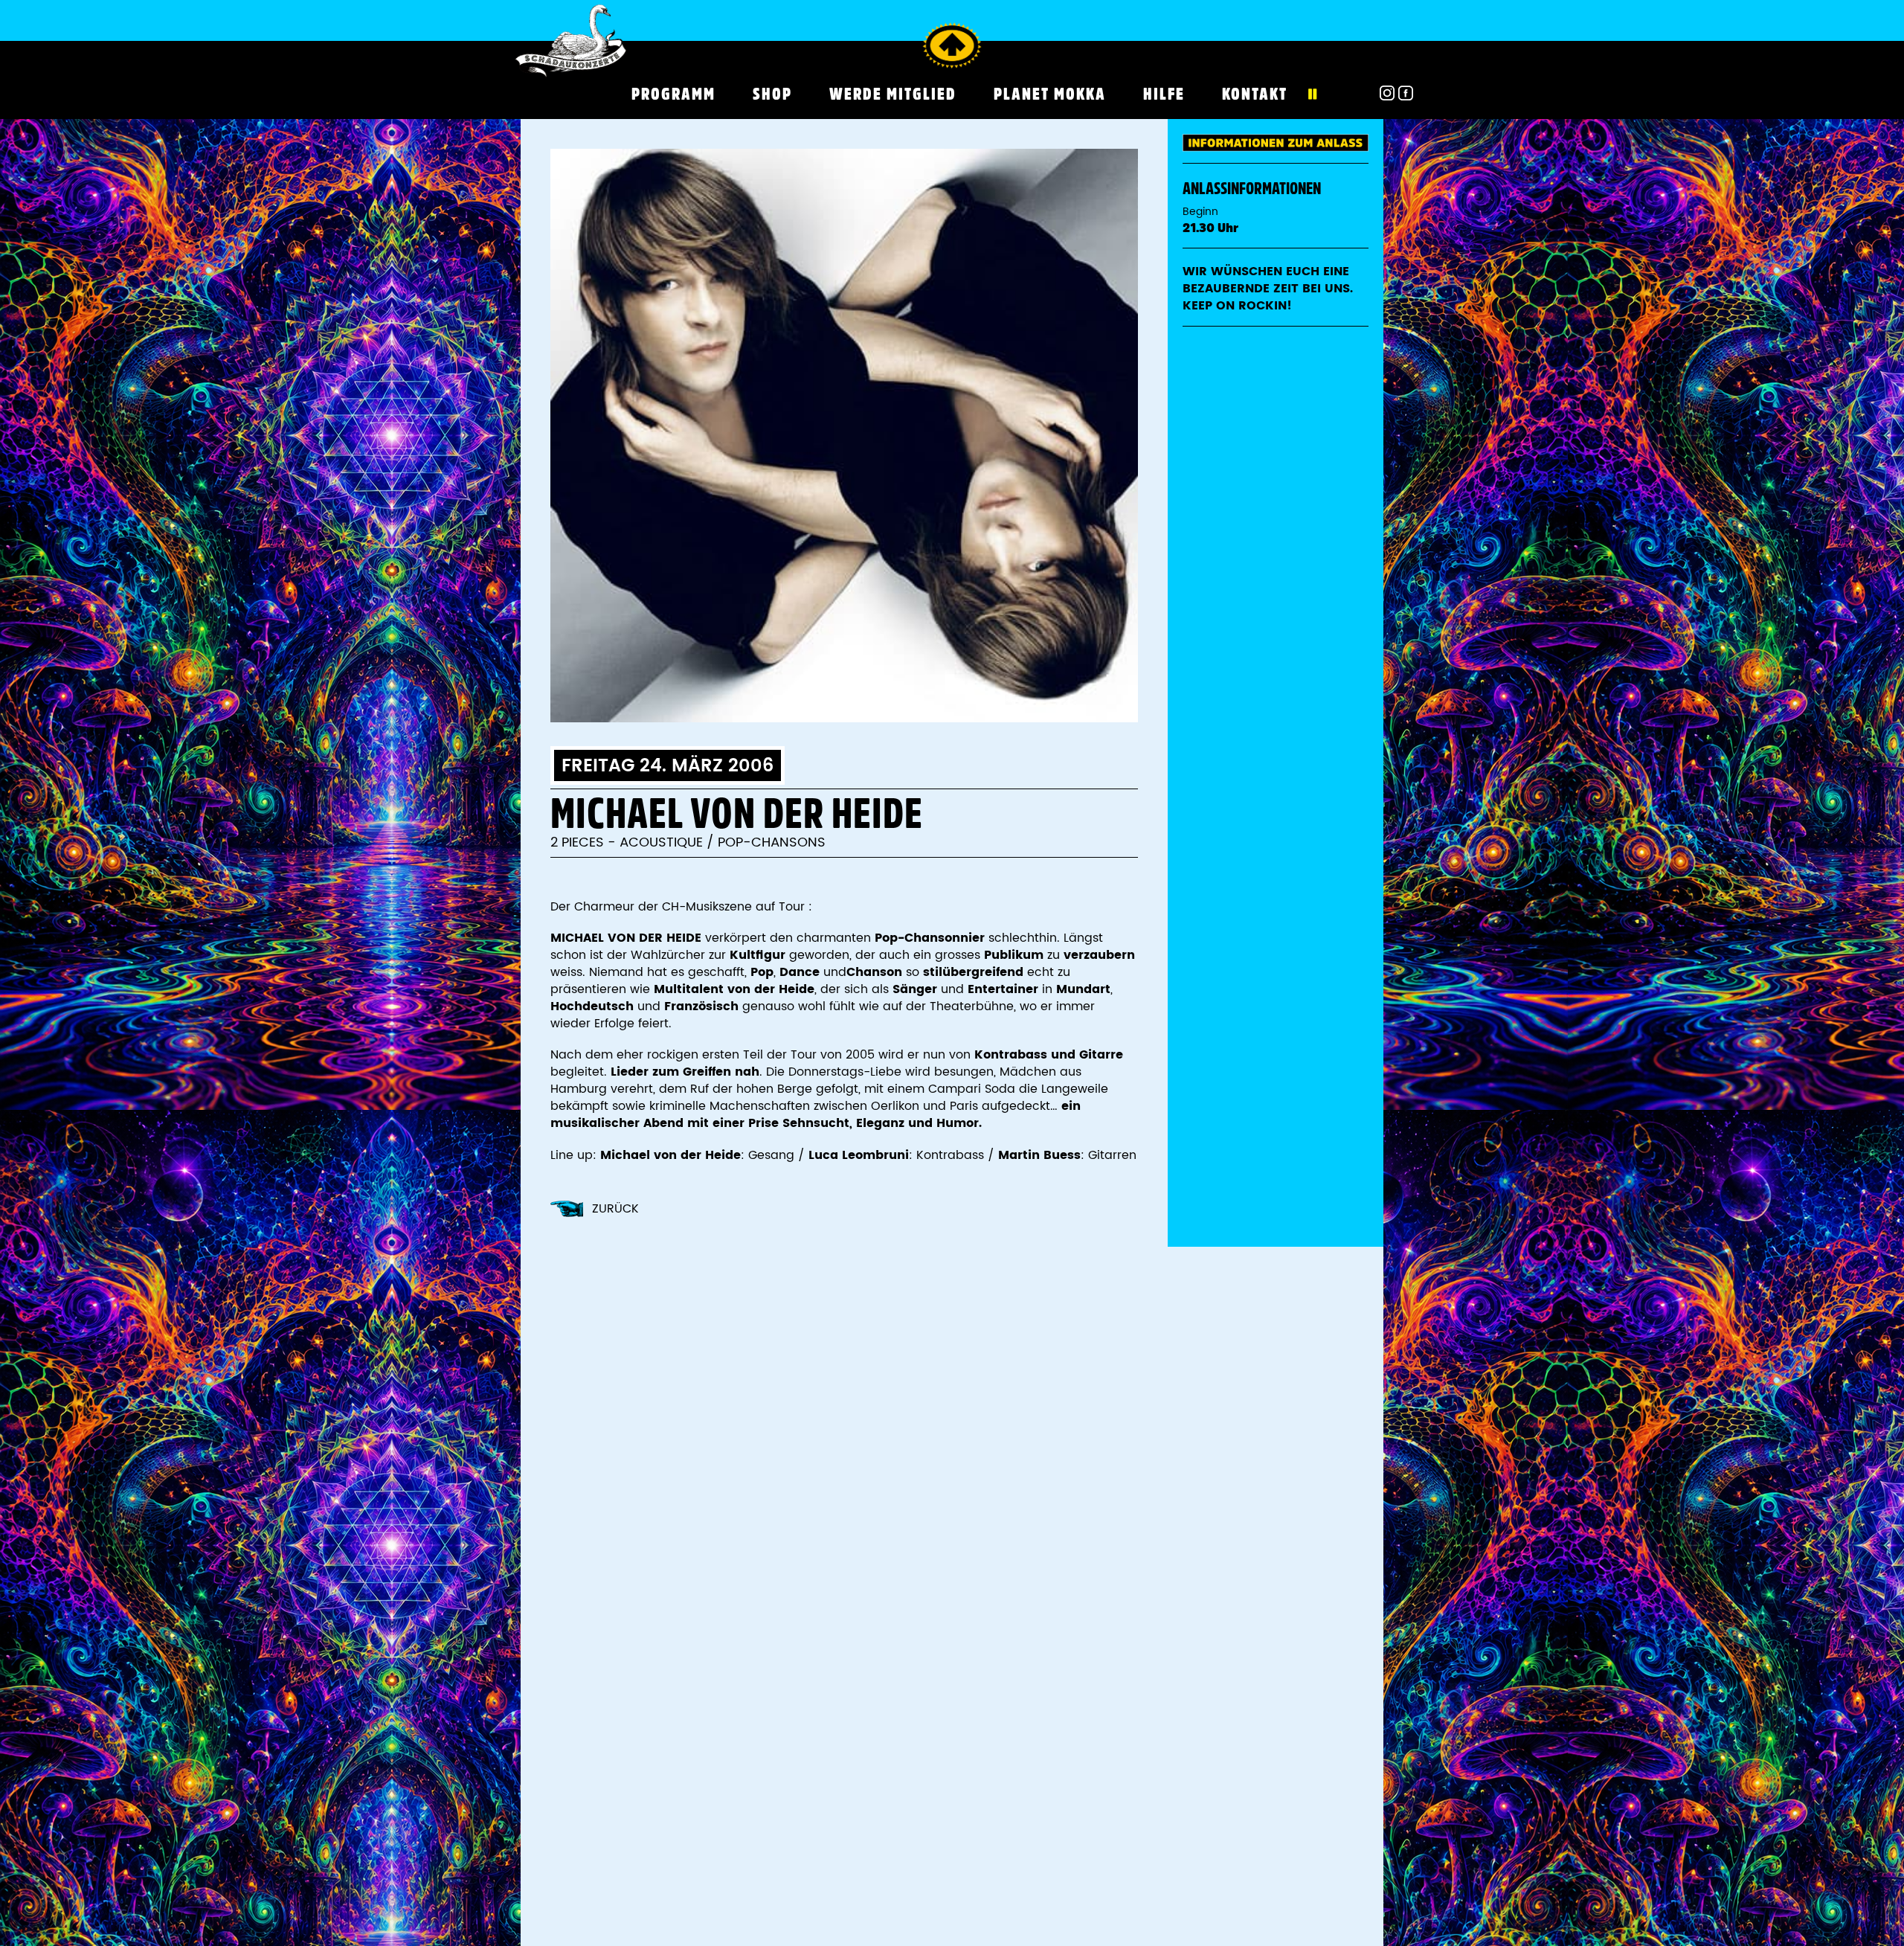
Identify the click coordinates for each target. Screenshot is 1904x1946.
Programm (673, 94)
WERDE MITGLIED (893, 94)
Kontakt (1255, 94)
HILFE (1164, 94)
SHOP (772, 94)
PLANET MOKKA (1050, 94)
